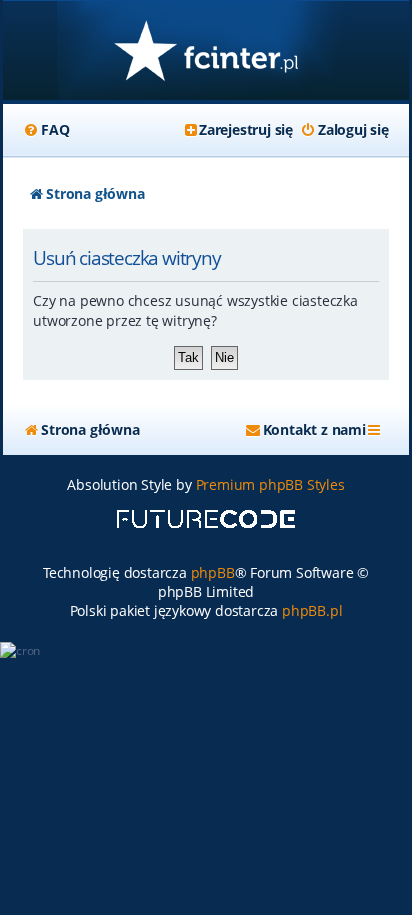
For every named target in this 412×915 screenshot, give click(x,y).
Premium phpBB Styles (270, 484)
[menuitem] (46, 130)
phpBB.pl (312, 610)
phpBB (213, 572)
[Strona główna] (206, 52)
